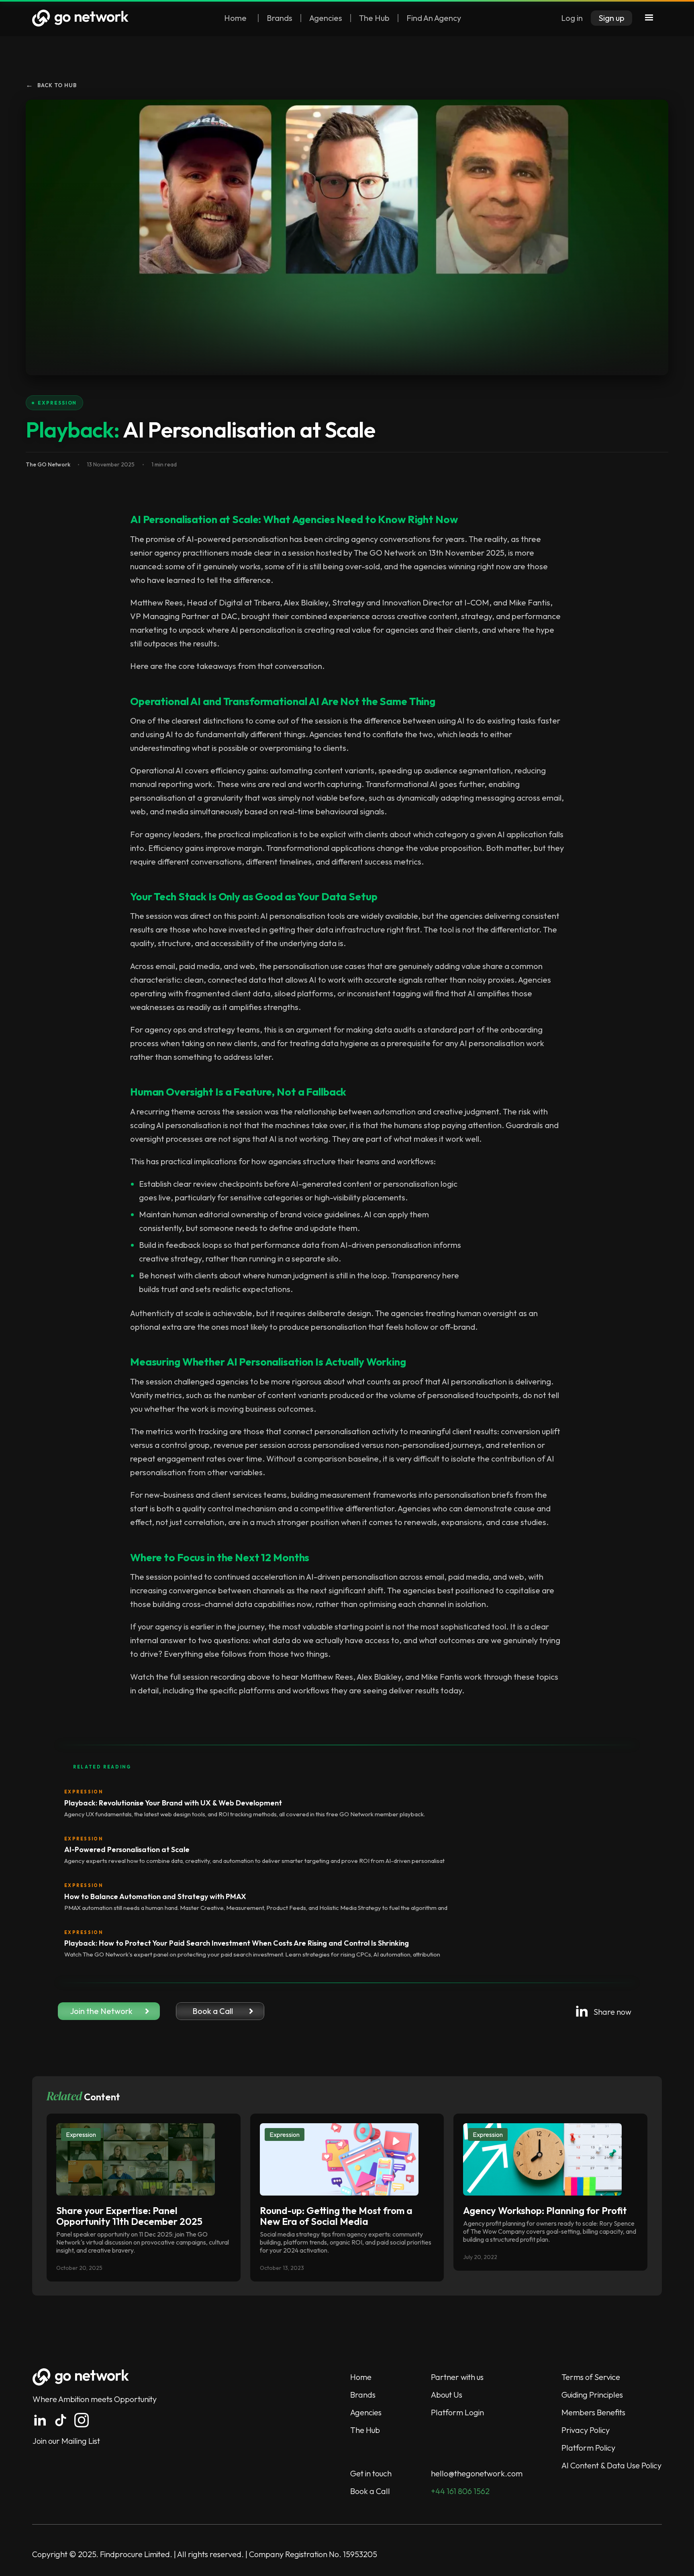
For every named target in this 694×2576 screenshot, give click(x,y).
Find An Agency (434, 18)
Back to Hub (51, 85)
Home (235, 18)
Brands (280, 18)
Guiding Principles (592, 2395)
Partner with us (457, 2377)
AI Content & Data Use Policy (611, 2465)
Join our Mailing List (66, 2441)
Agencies (326, 18)
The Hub (374, 18)
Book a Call (370, 2491)
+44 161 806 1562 (460, 2491)
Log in (572, 18)
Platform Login (457, 2412)
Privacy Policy (586, 2430)
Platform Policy (588, 2448)
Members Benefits (593, 2412)
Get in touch (371, 2473)
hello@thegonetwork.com (477, 2473)
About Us (447, 2395)
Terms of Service (591, 2377)
